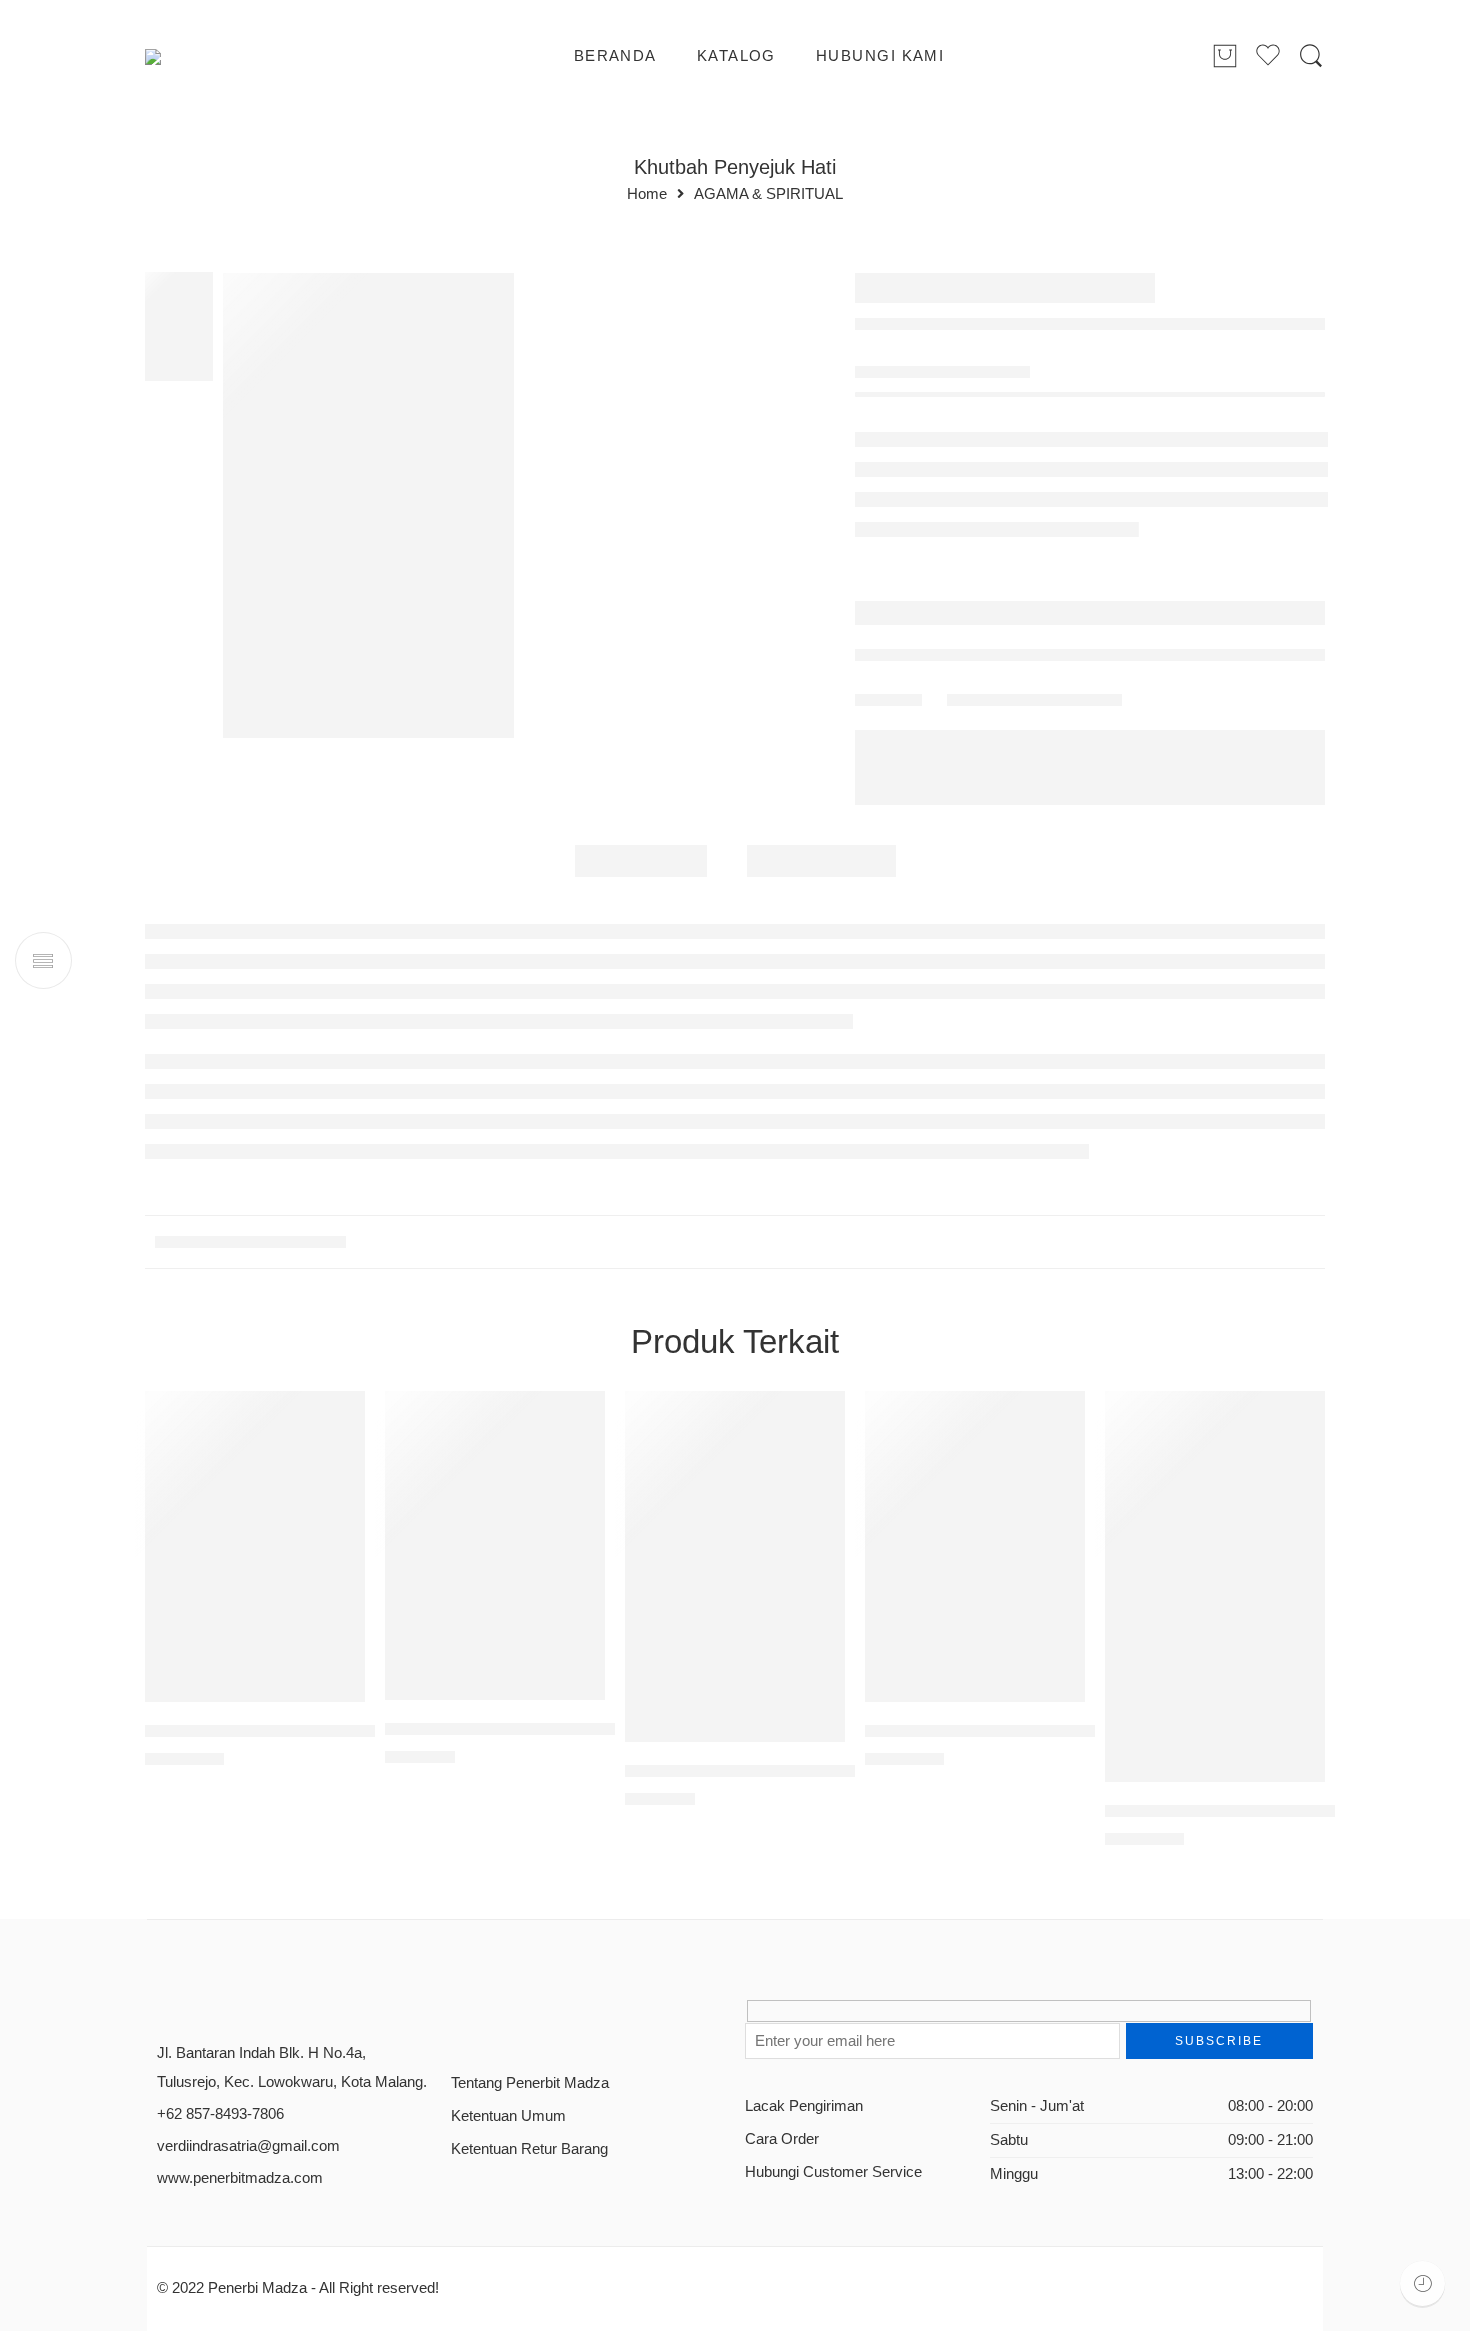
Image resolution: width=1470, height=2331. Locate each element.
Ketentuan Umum (508, 2057)
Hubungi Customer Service (833, 2113)
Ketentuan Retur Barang (529, 2090)
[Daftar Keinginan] (249, 299)
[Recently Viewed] (1422, 2283)
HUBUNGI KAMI (880, 56)
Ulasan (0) (821, 830)
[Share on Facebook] (994, 642)
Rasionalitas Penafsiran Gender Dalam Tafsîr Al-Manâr (975, 1671)
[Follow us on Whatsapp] (598, 1958)
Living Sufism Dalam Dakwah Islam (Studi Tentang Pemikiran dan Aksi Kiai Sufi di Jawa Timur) (495, 1669)
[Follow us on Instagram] (528, 1958)
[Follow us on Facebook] (458, 1958)
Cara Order (782, 2080)
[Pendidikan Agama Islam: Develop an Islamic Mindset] (1215, 1526)
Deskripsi (641, 830)
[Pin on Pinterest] (1034, 642)
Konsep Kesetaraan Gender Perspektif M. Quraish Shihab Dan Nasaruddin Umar (255, 1671)
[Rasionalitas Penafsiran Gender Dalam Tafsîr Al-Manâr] (975, 1486)
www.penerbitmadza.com (240, 2118)
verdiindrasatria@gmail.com (248, 2086)
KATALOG (736, 56)
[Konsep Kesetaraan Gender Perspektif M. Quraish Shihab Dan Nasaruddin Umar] (255, 1486)
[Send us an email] (493, 1958)
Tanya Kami (915, 554)
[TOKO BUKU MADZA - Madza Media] (226, 57)
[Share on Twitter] (954, 642)
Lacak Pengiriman (804, 2046)
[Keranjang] (1225, 57)
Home (647, 194)
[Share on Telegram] (1074, 642)
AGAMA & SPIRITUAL (768, 194)
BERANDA (615, 56)
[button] (1031, 460)
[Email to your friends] (1114, 642)
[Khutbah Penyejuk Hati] (179, 325)
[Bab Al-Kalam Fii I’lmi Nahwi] (1310, 291)
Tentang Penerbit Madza (530, 2023)
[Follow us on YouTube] (563, 1958)
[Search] (1311, 56)
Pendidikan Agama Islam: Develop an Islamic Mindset (1215, 1751)
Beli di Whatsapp (1040, 454)
